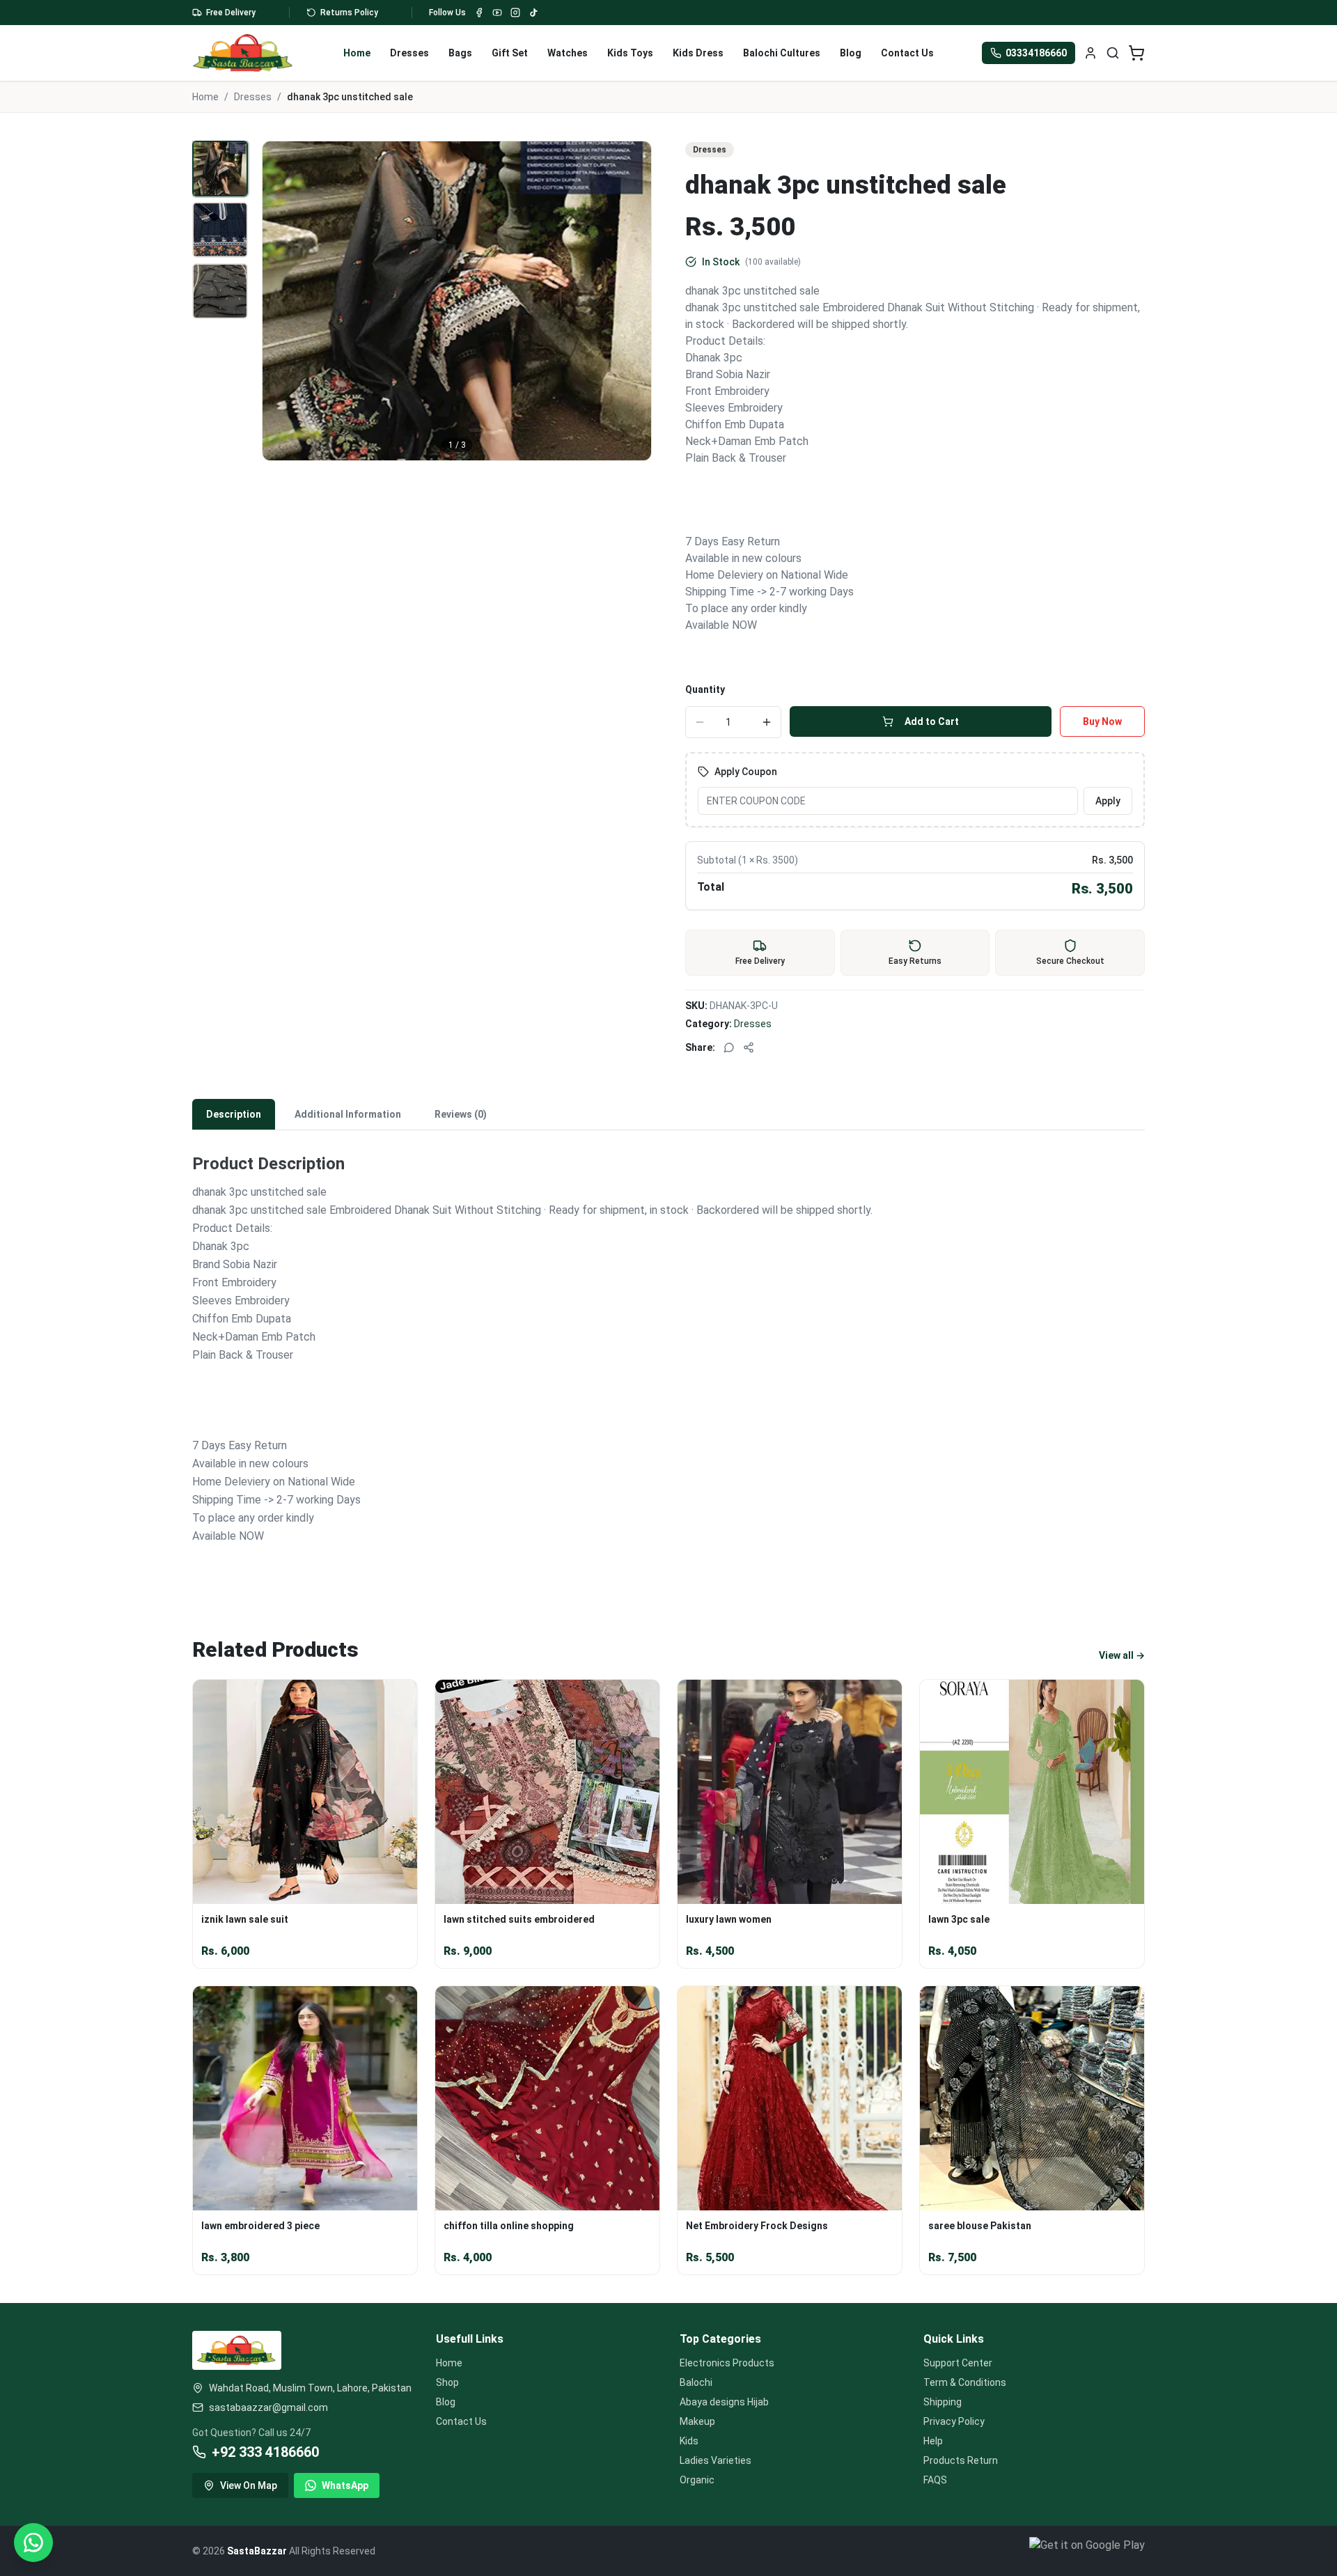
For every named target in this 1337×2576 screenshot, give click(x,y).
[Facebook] (479, 13)
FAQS (935, 2480)
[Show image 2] (220, 230)
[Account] (1090, 53)
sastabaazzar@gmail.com (268, 2407)
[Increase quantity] (767, 722)
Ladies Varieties (716, 2460)
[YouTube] (497, 13)
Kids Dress (698, 53)
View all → (1122, 1655)
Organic (697, 2480)
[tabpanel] (668, 1359)
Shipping (943, 2402)
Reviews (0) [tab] (461, 1114)
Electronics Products (727, 2363)
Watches (568, 53)
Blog (851, 53)
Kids (689, 2441)
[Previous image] (281, 301)
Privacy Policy (954, 2421)
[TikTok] (533, 13)
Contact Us (907, 53)
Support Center (958, 2363)
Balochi (696, 2382)
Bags (460, 53)
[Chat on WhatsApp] (33, 2543)
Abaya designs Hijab (724, 2402)
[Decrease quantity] (700, 722)
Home (357, 53)
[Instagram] (515, 13)
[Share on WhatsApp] (729, 1047)
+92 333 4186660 (265, 2452)
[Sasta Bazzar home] (243, 53)
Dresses (409, 53)
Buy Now (1102, 721)
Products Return (961, 2460)
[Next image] (633, 301)
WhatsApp (345, 2485)
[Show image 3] (220, 291)
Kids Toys (630, 53)
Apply (1108, 801)
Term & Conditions (965, 2382)
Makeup (697, 2421)
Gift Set (510, 53)
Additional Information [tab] (348, 1114)
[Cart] (1136, 53)
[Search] (1113, 53)
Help (933, 2441)
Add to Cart (932, 721)
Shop (447, 2382)
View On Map (249, 2485)
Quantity (705, 689)
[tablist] (668, 1115)
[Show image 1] (220, 169)
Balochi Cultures (782, 53)
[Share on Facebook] (749, 1047)
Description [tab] (234, 1114)
